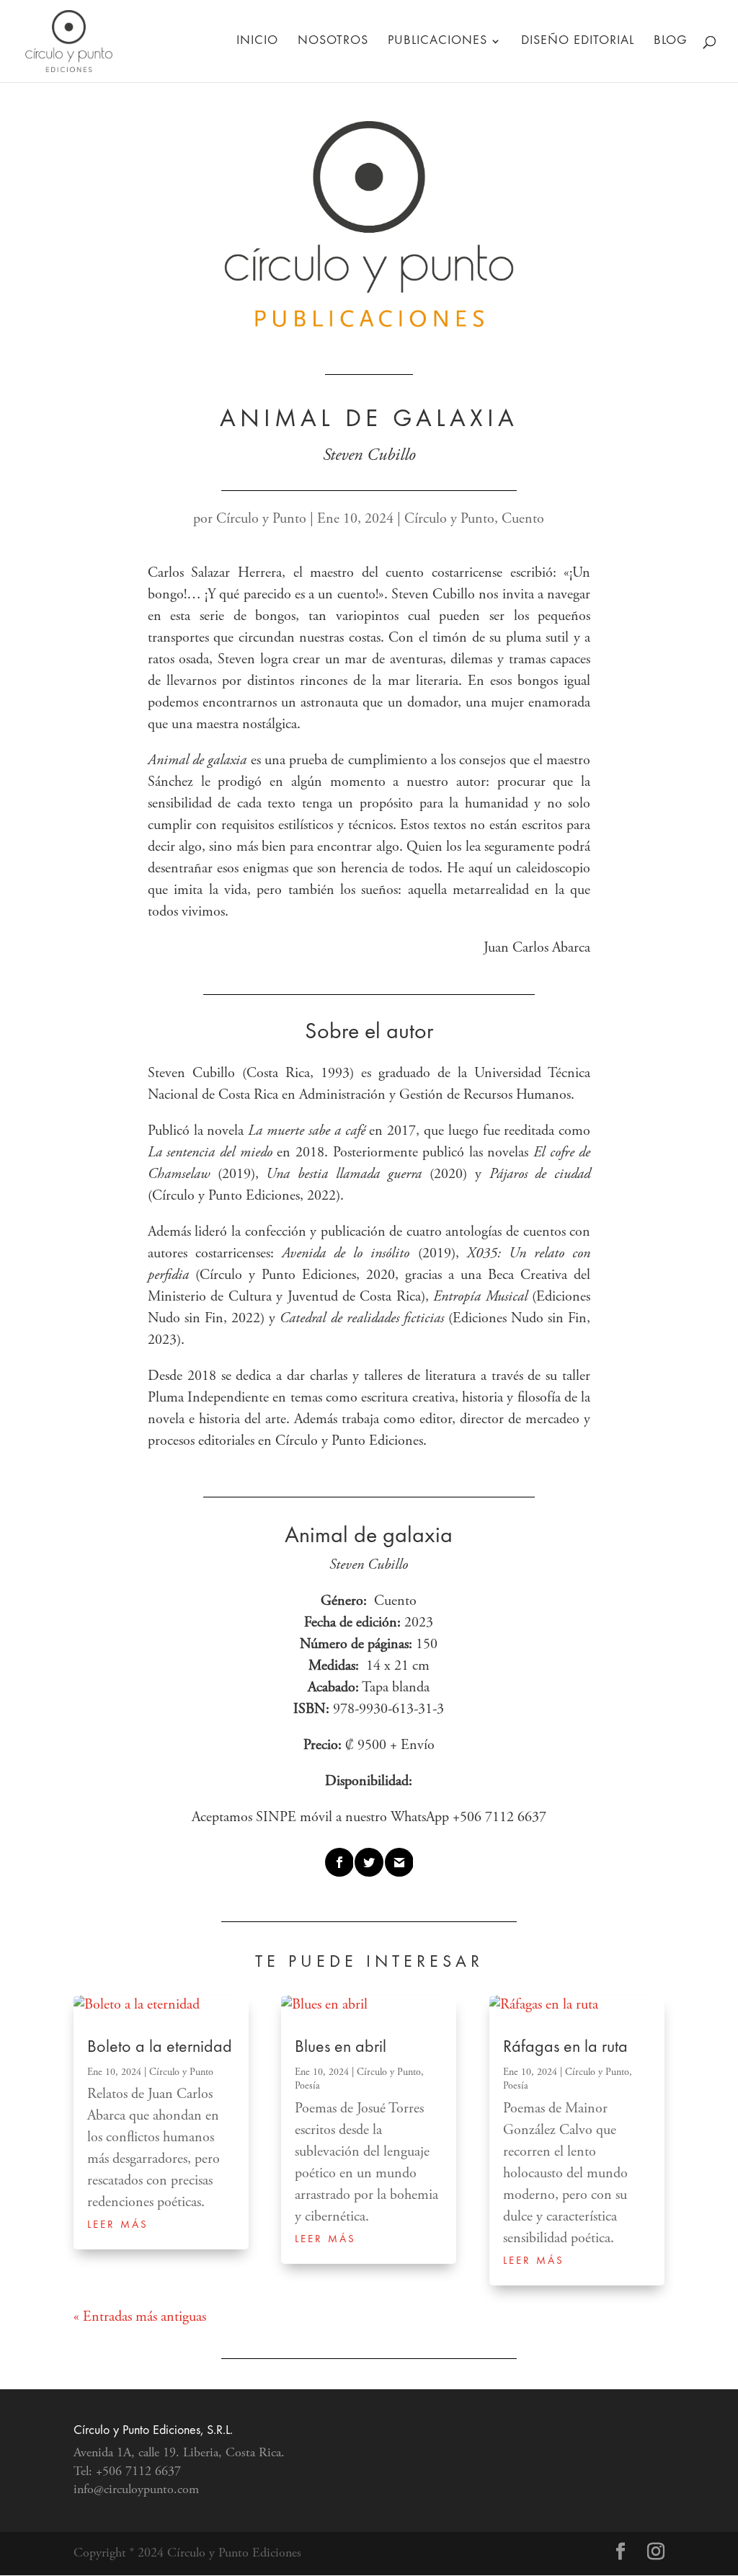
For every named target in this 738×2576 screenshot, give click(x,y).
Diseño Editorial (578, 41)
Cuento (523, 519)
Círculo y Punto (261, 519)
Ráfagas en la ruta (565, 2048)
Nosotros (333, 41)
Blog (671, 41)
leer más (118, 2225)
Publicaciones (437, 41)
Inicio (257, 41)
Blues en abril (341, 2048)
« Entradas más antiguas (140, 2318)
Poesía (307, 2086)
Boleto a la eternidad (160, 2048)
